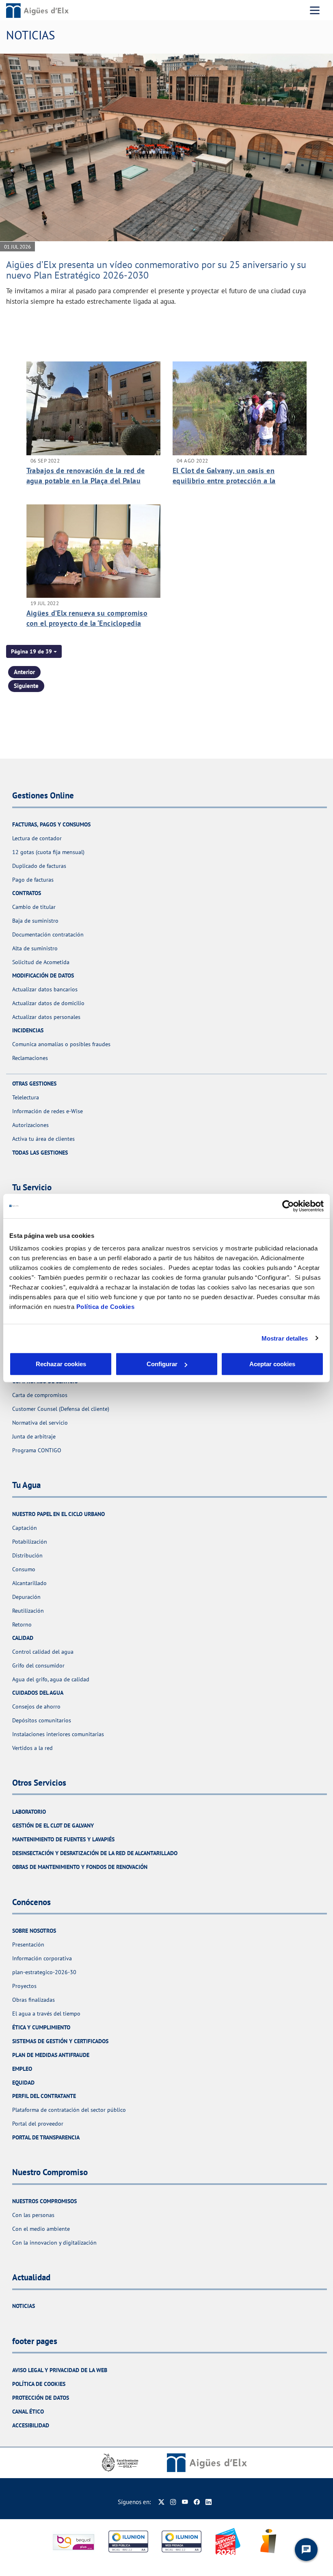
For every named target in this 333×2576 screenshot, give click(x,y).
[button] (34, 651)
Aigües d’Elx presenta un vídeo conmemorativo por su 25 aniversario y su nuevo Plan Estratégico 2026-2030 (156, 270)
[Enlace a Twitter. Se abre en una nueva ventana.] (161, 2502)
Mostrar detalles (285, 1338)
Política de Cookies (106, 1307)
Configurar (162, 1364)
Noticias (24, 2306)
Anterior (24, 672)
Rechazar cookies (61, 1364)
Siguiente (26, 686)
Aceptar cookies (272, 1364)
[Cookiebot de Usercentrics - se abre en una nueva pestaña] (288, 1206)
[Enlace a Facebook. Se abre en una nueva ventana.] (197, 2502)
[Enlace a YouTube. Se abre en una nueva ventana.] (185, 2502)
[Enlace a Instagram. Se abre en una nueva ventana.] (173, 2502)
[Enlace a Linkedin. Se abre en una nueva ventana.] (209, 2502)
